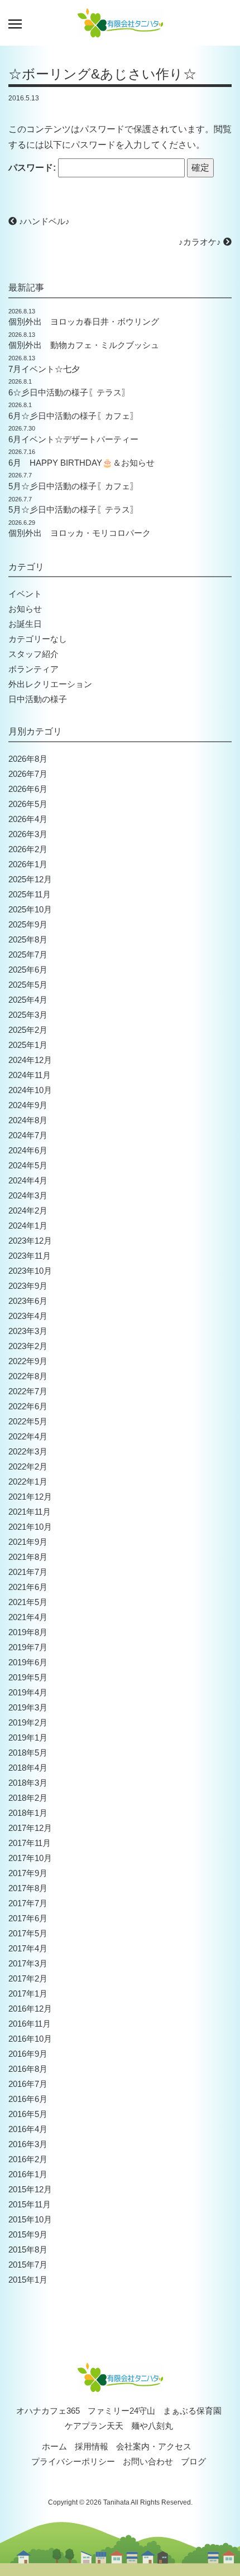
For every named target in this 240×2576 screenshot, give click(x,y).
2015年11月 (30, 2204)
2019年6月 (28, 1662)
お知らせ (25, 609)
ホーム (54, 2446)
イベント (25, 594)
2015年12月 (30, 2189)
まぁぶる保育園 (192, 2411)
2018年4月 (28, 1768)
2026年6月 (28, 789)
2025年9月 (28, 924)
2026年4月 (28, 819)
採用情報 (92, 2446)
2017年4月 (28, 1948)
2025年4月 (28, 1000)
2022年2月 (28, 1466)
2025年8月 (28, 939)
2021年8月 (28, 1557)
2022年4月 (28, 1436)
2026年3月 (28, 834)
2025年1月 (28, 1045)
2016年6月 (28, 2099)
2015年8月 (28, 2249)
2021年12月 (30, 1497)
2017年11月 (30, 1843)
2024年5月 (28, 1165)
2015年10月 (30, 2219)
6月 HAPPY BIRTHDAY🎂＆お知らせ (81, 463)
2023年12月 (30, 1241)
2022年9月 (28, 1361)
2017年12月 (30, 1828)
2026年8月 (28, 759)
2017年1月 (28, 1993)
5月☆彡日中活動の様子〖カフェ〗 (73, 486)
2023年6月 (28, 1301)
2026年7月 (28, 774)
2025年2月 (28, 1030)
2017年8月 (28, 1888)
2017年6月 (28, 1918)
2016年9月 (28, 2054)
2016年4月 (28, 2129)
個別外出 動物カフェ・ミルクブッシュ (84, 345)
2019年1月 (28, 1738)
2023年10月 (30, 1271)
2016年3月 (28, 2144)
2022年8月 (28, 1376)
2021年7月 (28, 1572)
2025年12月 (30, 879)
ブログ (193, 2461)
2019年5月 (28, 1677)
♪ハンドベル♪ (43, 221)
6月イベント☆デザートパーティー (73, 439)
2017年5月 (28, 1933)
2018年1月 (28, 1813)
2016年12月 (30, 2009)
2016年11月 (30, 2024)
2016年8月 (28, 2069)
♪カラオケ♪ (201, 242)
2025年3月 (28, 1015)
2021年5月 (28, 1602)
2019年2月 (28, 1722)
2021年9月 (28, 1542)
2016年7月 (28, 2084)
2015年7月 (28, 2265)
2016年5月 (28, 2114)
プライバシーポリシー (73, 2461)
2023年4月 (28, 1316)
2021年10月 (30, 1527)
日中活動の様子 (38, 699)
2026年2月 (28, 849)
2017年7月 (28, 1903)
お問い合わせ (148, 2461)
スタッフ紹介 (33, 654)
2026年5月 (28, 804)
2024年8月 (28, 1120)
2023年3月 (28, 1331)
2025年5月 (28, 985)
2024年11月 (30, 1075)
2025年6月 (28, 970)
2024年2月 (28, 1210)
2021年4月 (28, 1617)
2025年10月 (30, 909)
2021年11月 (30, 1512)
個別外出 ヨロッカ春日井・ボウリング (84, 322)
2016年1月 (28, 2174)
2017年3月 (28, 1963)
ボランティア (33, 669)
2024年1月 (28, 1226)
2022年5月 (28, 1421)
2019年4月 (28, 1692)
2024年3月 (28, 1195)
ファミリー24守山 (121, 2411)
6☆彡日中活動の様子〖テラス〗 (69, 392)
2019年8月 (28, 1632)
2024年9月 (28, 1105)
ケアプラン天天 (94, 2426)
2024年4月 (28, 1180)
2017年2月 (28, 1978)
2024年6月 (28, 1150)
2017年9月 (28, 1873)
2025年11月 (30, 894)
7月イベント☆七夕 (44, 369)
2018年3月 (28, 1783)
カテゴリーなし (38, 639)
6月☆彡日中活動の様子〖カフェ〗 (73, 416)
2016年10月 (30, 2039)
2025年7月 (28, 954)
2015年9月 (28, 2234)
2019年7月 (28, 1647)
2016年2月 (28, 2159)
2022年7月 (28, 1391)
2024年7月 (28, 1135)
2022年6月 (28, 1406)
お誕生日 (25, 624)
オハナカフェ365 (48, 2411)
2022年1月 (28, 1482)
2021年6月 (28, 1587)
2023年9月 (28, 1286)
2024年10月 (30, 1090)
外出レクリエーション (50, 684)
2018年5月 (28, 1753)
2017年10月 (30, 1858)
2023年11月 (30, 1256)
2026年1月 (28, 864)
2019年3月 (28, 1707)
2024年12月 (30, 1060)
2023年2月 (28, 1346)
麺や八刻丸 (152, 2426)
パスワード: (33, 168)
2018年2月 (28, 1798)
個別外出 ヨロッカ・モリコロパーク (80, 533)
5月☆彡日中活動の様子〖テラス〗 (73, 509)
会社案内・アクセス (154, 2446)
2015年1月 (28, 2280)
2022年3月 (28, 1451)
